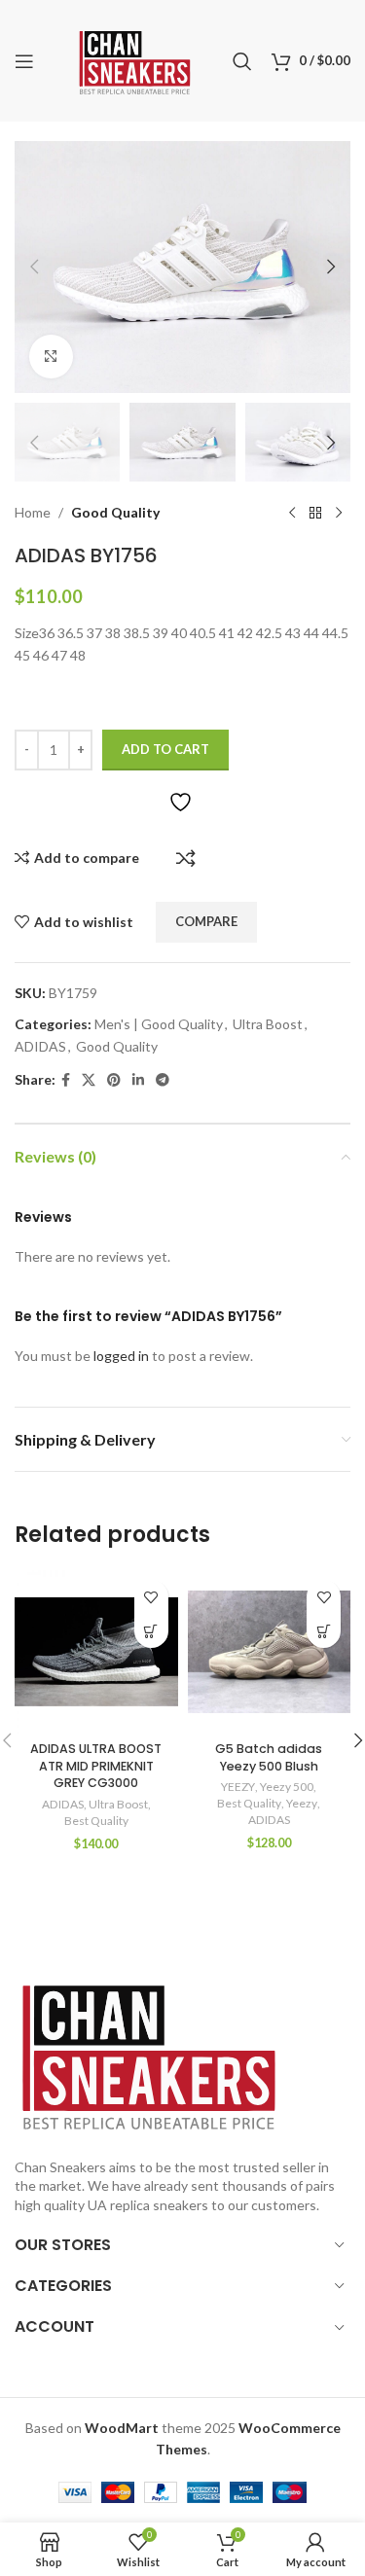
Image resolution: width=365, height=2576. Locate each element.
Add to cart (165, 749)
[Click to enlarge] (51, 357)
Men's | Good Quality (159, 1024)
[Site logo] (135, 59)
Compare (186, 858)
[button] (34, 267)
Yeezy (302, 1803)
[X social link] (89, 1080)
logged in (121, 1356)
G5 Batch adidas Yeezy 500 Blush (269, 1757)
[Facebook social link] (66, 1080)
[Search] (242, 61)
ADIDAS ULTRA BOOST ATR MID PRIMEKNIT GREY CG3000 (96, 1766)
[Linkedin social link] (138, 1080)
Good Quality (115, 512)
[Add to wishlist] (151, 1597)
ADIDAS (40, 1046)
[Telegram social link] (163, 1080)
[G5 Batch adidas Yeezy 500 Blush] (270, 1652)
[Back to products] (315, 513)
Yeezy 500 (287, 1787)
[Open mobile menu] (24, 61)
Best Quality (96, 1821)
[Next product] (339, 513)
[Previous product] (292, 513)
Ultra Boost (268, 1024)
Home (33, 512)
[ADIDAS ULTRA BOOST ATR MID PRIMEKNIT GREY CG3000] (96, 1652)
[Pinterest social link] (114, 1080)
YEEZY (238, 1787)
